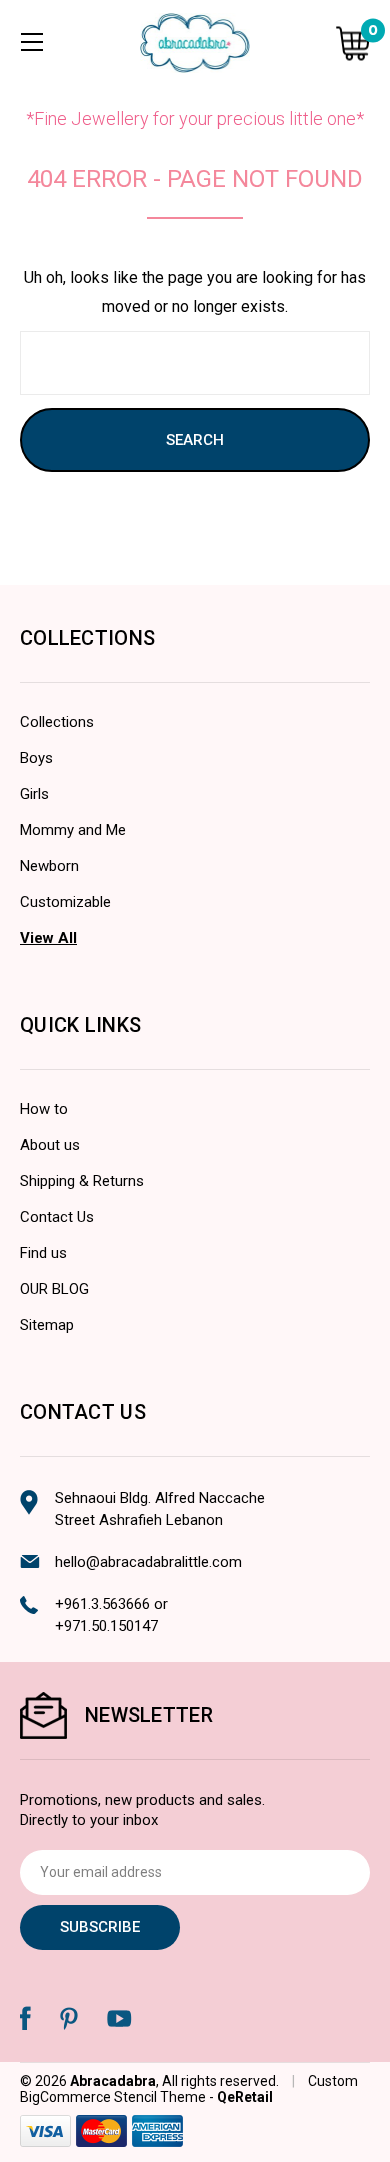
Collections (57, 722)
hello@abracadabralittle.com (148, 1562)
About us (50, 1145)
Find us (43, 1253)
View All (48, 938)
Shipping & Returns (82, 1181)
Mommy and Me (73, 830)
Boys (36, 758)
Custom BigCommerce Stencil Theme (189, 2089)
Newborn (49, 866)
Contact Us (57, 1217)
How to (44, 1109)
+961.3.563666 (102, 1604)
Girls (34, 794)
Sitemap (47, 1325)
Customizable (65, 902)
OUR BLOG (54, 1289)
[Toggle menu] (31, 41)
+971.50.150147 (106, 1626)
